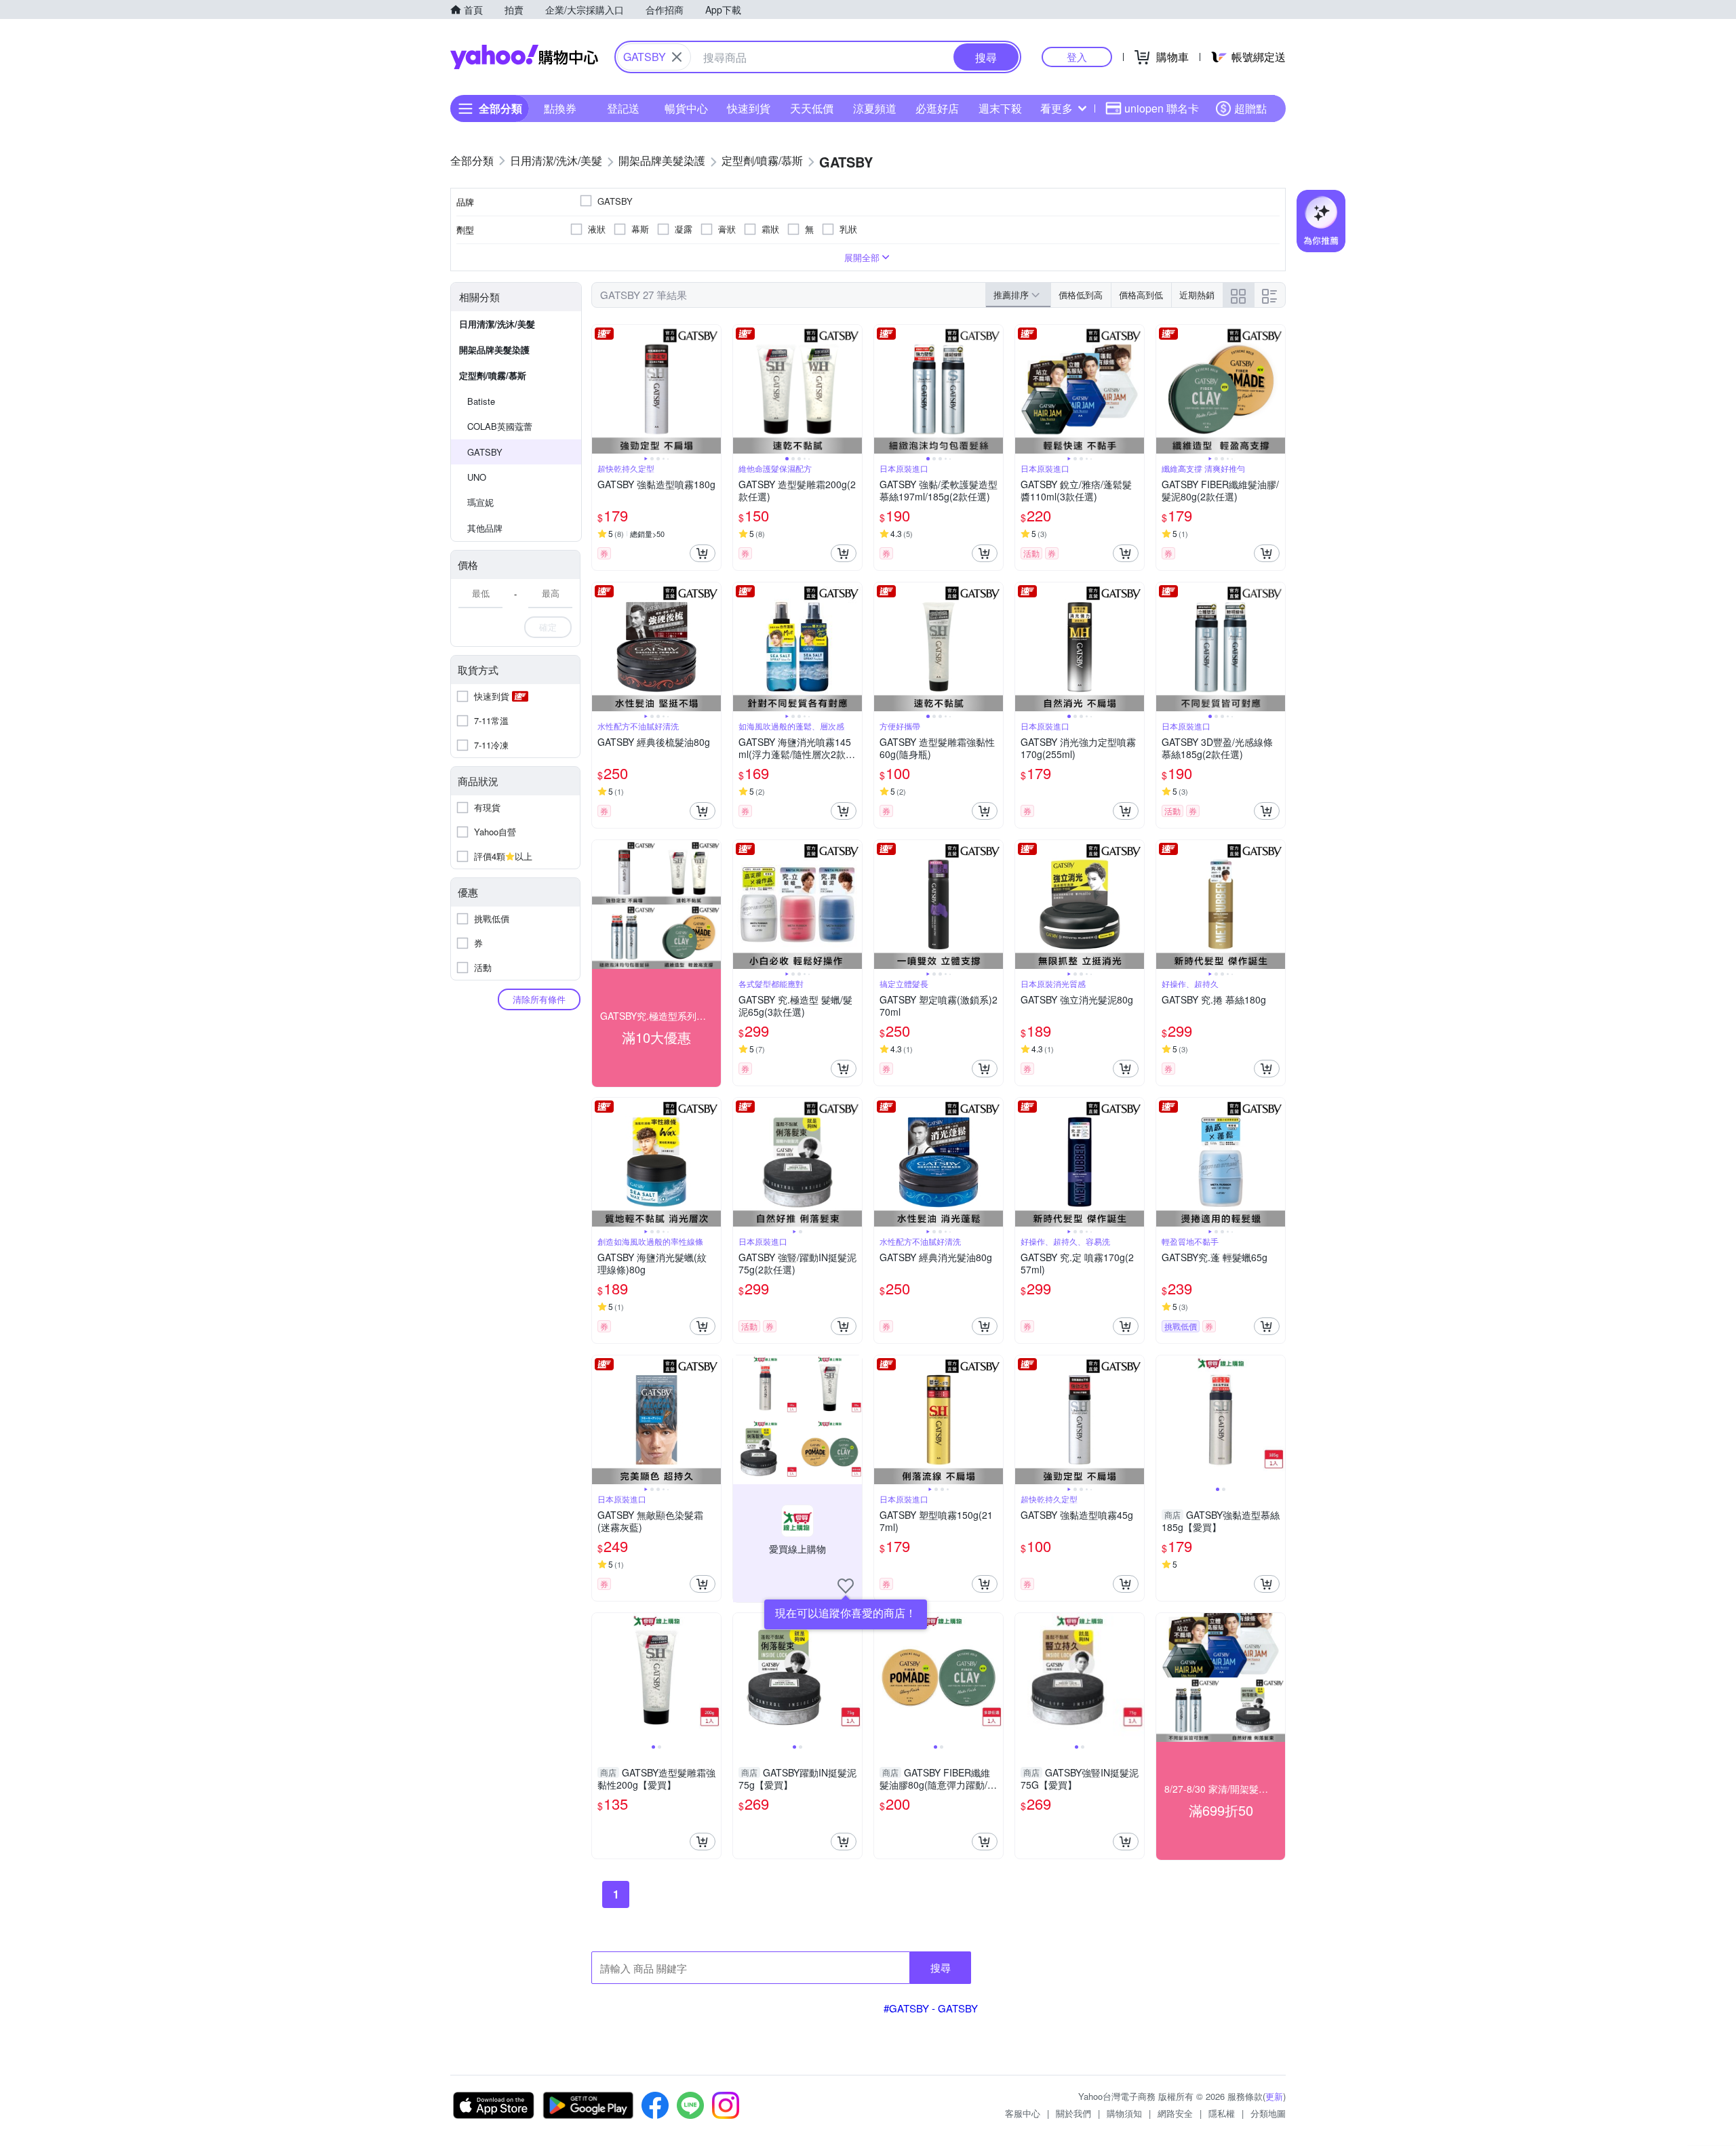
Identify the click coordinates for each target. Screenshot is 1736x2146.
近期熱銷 (1197, 295)
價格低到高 (1081, 295)
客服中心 (1023, 2113)
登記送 (623, 108)
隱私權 (1222, 2113)
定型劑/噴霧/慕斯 (493, 375)
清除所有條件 (539, 999)
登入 (1077, 57)
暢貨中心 (686, 108)
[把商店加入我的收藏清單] (846, 1586)
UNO (477, 477)
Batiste (481, 401)
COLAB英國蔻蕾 (500, 426)
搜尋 (941, 1967)
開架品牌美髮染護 (494, 350)
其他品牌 (485, 528)
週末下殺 (1000, 108)
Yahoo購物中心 (524, 57)
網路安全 (1175, 2113)
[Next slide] (712, 389)
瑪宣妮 (480, 502)
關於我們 (1073, 2113)
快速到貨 (749, 108)
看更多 (1057, 108)
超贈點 (1250, 108)
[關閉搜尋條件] (677, 57)
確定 (548, 627)
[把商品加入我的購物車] (703, 553)
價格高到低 (1141, 295)
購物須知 (1124, 2113)
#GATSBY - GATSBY (931, 2008)
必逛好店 (937, 108)
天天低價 (812, 108)
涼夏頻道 (875, 108)
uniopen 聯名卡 (1162, 108)
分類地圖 (1268, 2113)
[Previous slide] (601, 389)
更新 (1274, 2096)
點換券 (560, 108)
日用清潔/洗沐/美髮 (497, 324)
